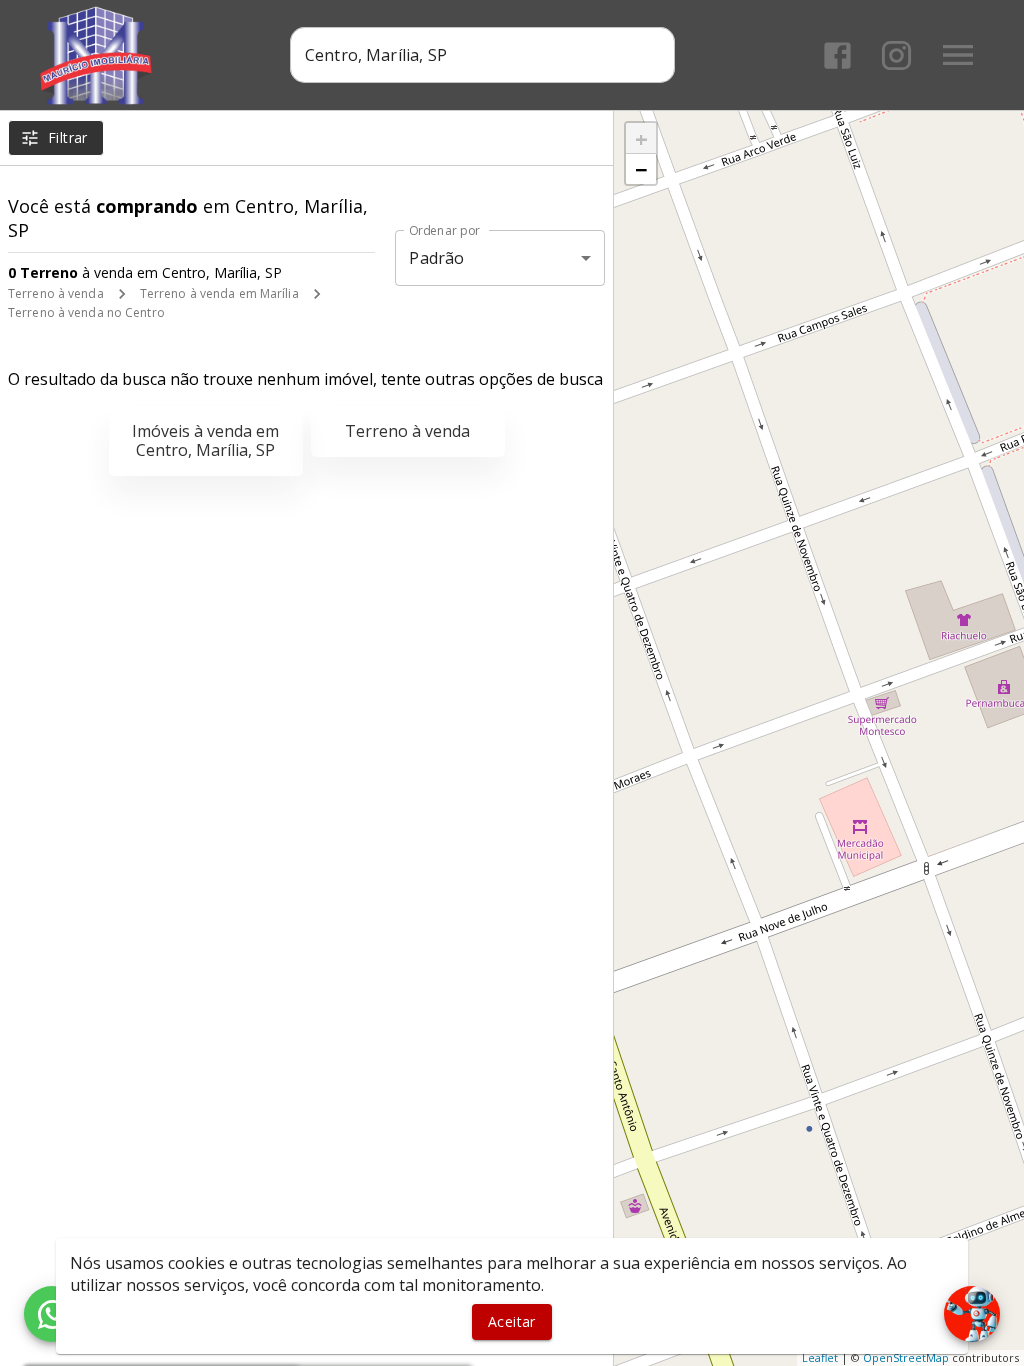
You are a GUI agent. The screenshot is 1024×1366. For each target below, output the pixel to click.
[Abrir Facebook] (837, 55)
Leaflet (820, 1357)
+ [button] (641, 138)
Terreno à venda (56, 293)
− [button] (641, 169)
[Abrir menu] (958, 55)
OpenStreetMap (906, 1357)
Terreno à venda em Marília (219, 293)
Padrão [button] (436, 258)
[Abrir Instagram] (896, 55)
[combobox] (482, 55)
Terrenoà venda (407, 431)
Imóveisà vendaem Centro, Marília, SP (205, 440)
